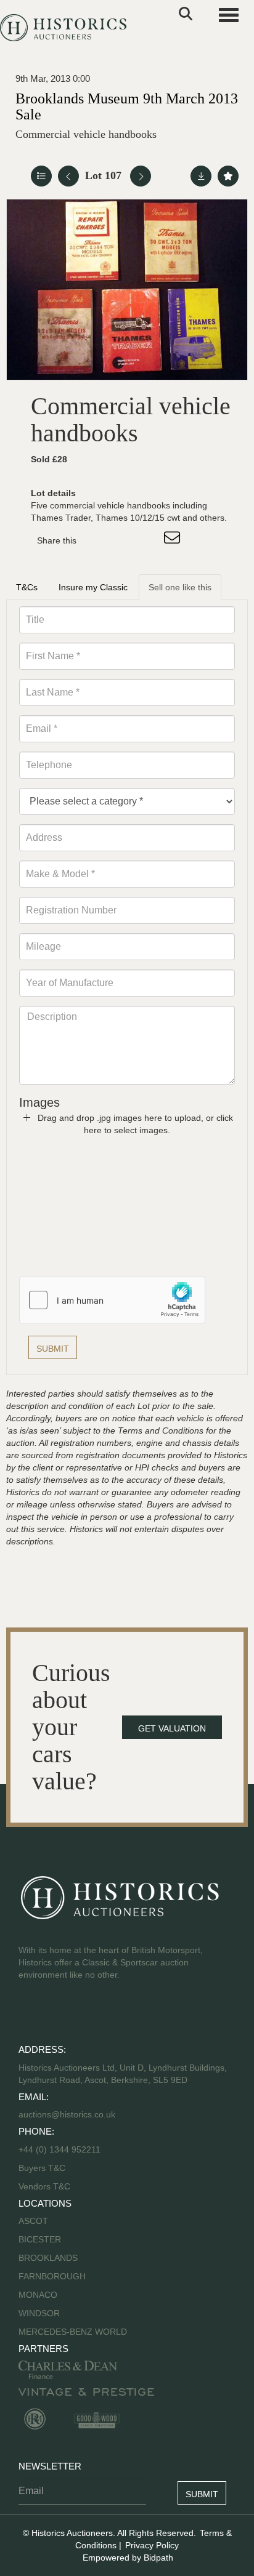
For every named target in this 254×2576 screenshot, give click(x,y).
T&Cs (27, 587)
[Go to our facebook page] (30, 2014)
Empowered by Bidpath (128, 2558)
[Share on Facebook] (97, 540)
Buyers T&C (42, 2168)
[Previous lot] (68, 176)
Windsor (39, 2313)
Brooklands (48, 2258)
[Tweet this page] (123, 540)
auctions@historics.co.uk (67, 2114)
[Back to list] (41, 176)
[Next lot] (141, 176)
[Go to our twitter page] (56, 2014)
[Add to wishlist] (228, 176)
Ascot (33, 2221)
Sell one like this (180, 587)
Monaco (38, 2295)
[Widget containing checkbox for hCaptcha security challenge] (112, 1300)
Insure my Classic (93, 587)
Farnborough (52, 2276)
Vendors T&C (46, 2186)
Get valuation (172, 1728)
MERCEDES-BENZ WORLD (73, 2332)
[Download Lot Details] (201, 176)
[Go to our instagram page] (148, 540)
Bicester (40, 2239)
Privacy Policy (152, 2545)
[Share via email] (174, 540)
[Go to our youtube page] (81, 2014)
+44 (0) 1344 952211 (59, 2149)
